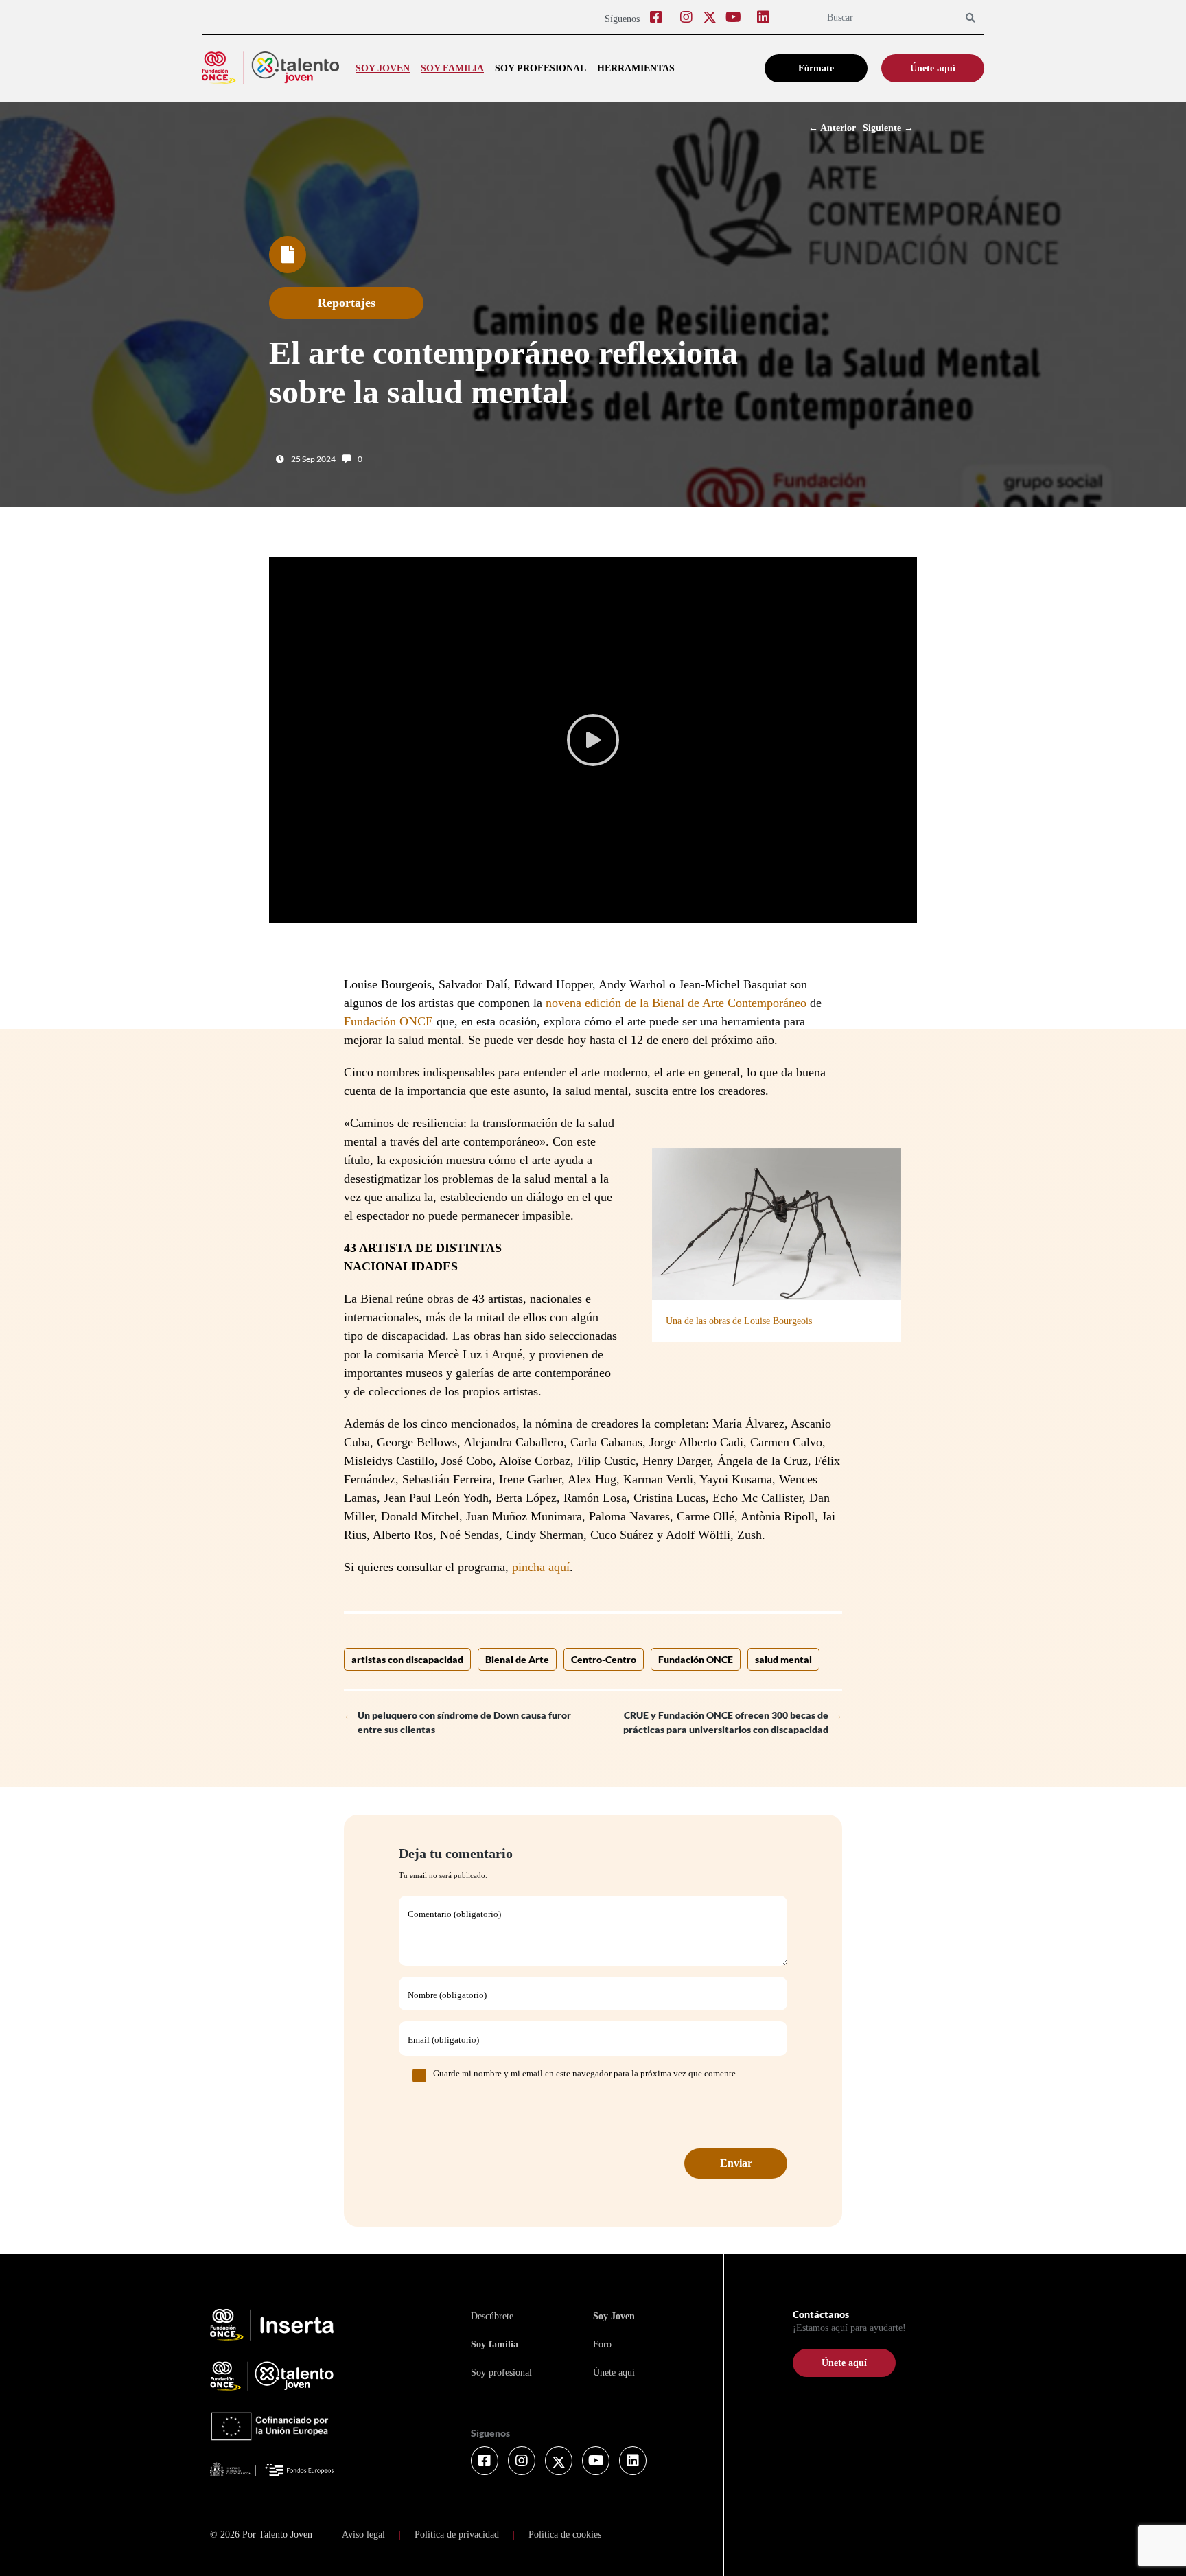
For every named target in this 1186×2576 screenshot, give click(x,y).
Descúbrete (492, 2316)
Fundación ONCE (388, 1021)
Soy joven (383, 68)
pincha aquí (541, 1567)
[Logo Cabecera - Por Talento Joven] (270, 68)
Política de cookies (565, 2534)
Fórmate (816, 68)
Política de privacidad (457, 2534)
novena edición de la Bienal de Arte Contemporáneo (676, 1003)
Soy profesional (540, 68)
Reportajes (347, 303)
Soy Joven (614, 2316)
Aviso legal (363, 2534)
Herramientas (636, 68)
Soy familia (452, 68)
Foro (602, 2344)
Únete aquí (933, 68)
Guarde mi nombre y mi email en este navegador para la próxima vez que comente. (585, 2073)
